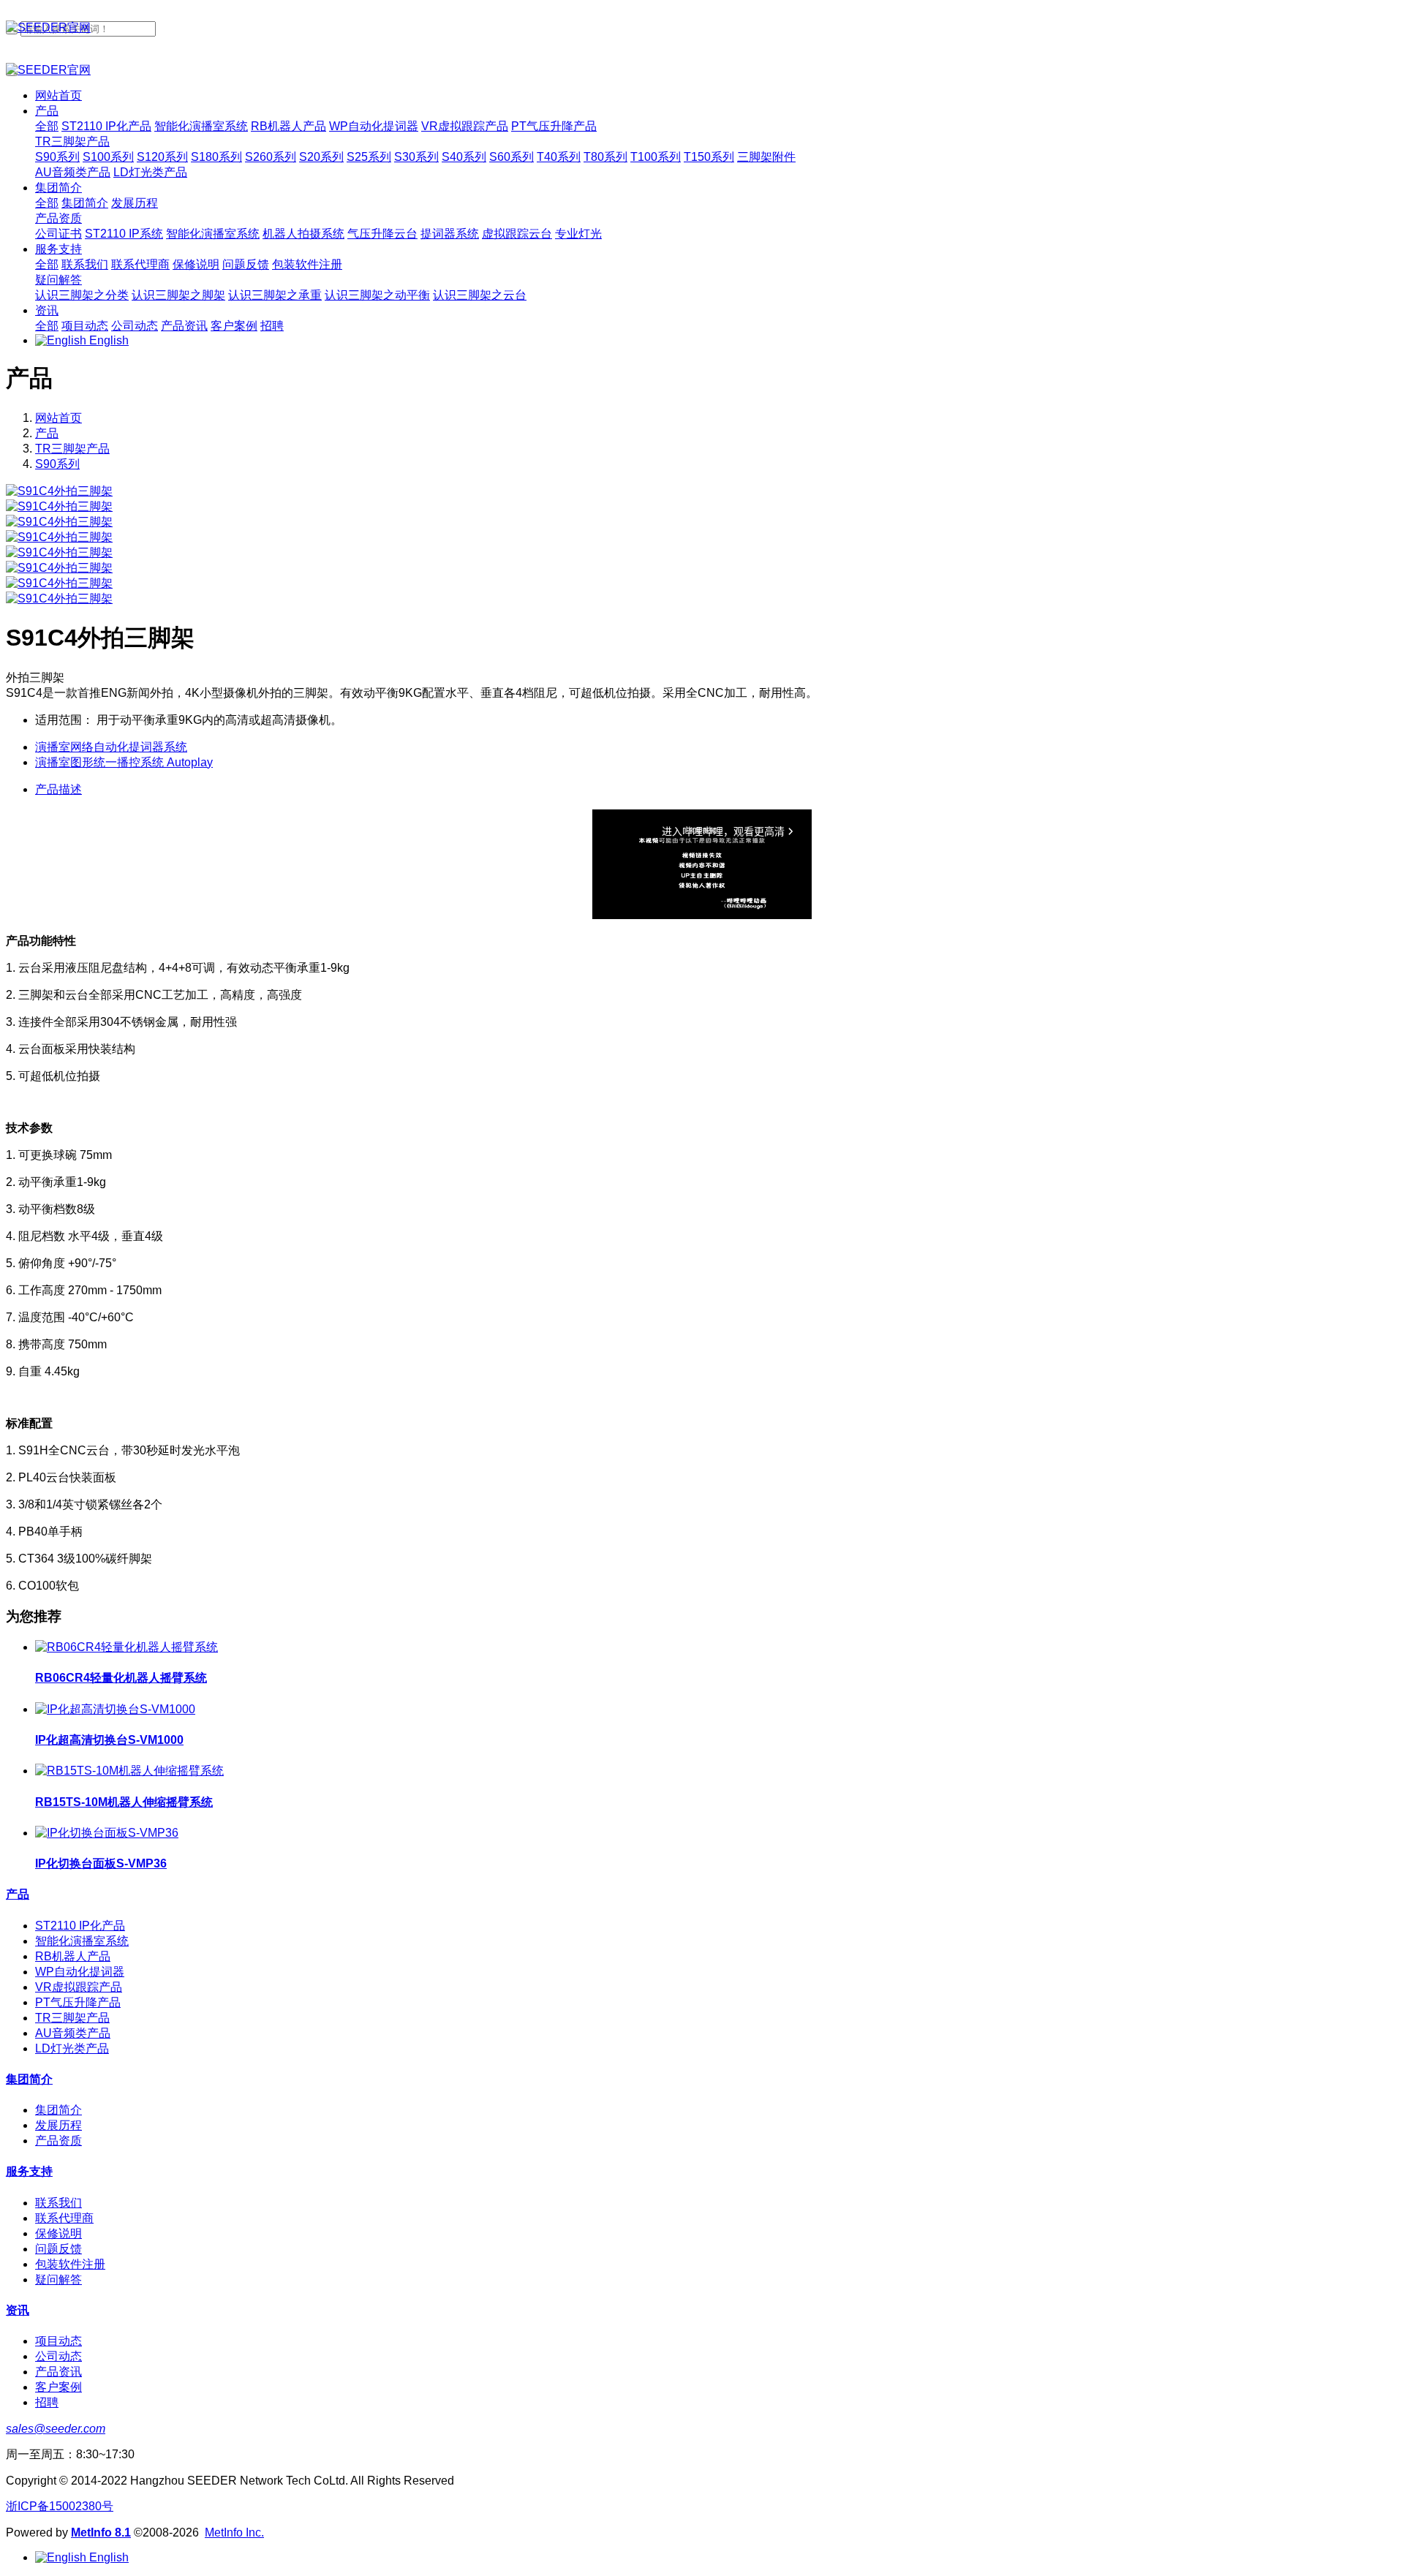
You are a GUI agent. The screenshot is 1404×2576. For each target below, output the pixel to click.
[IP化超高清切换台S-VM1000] (115, 1709)
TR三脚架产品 (72, 449)
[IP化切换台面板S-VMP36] (107, 1833)
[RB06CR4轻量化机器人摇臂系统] (127, 1647)
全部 (47, 126)
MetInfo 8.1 (101, 2532)
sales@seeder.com (56, 2429)
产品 (47, 433)
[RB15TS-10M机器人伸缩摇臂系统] (129, 1771)
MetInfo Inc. (234, 2532)
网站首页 (58, 95)
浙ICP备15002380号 (60, 2506)
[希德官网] (702, 28)
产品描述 (58, 789)
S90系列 (57, 464)
